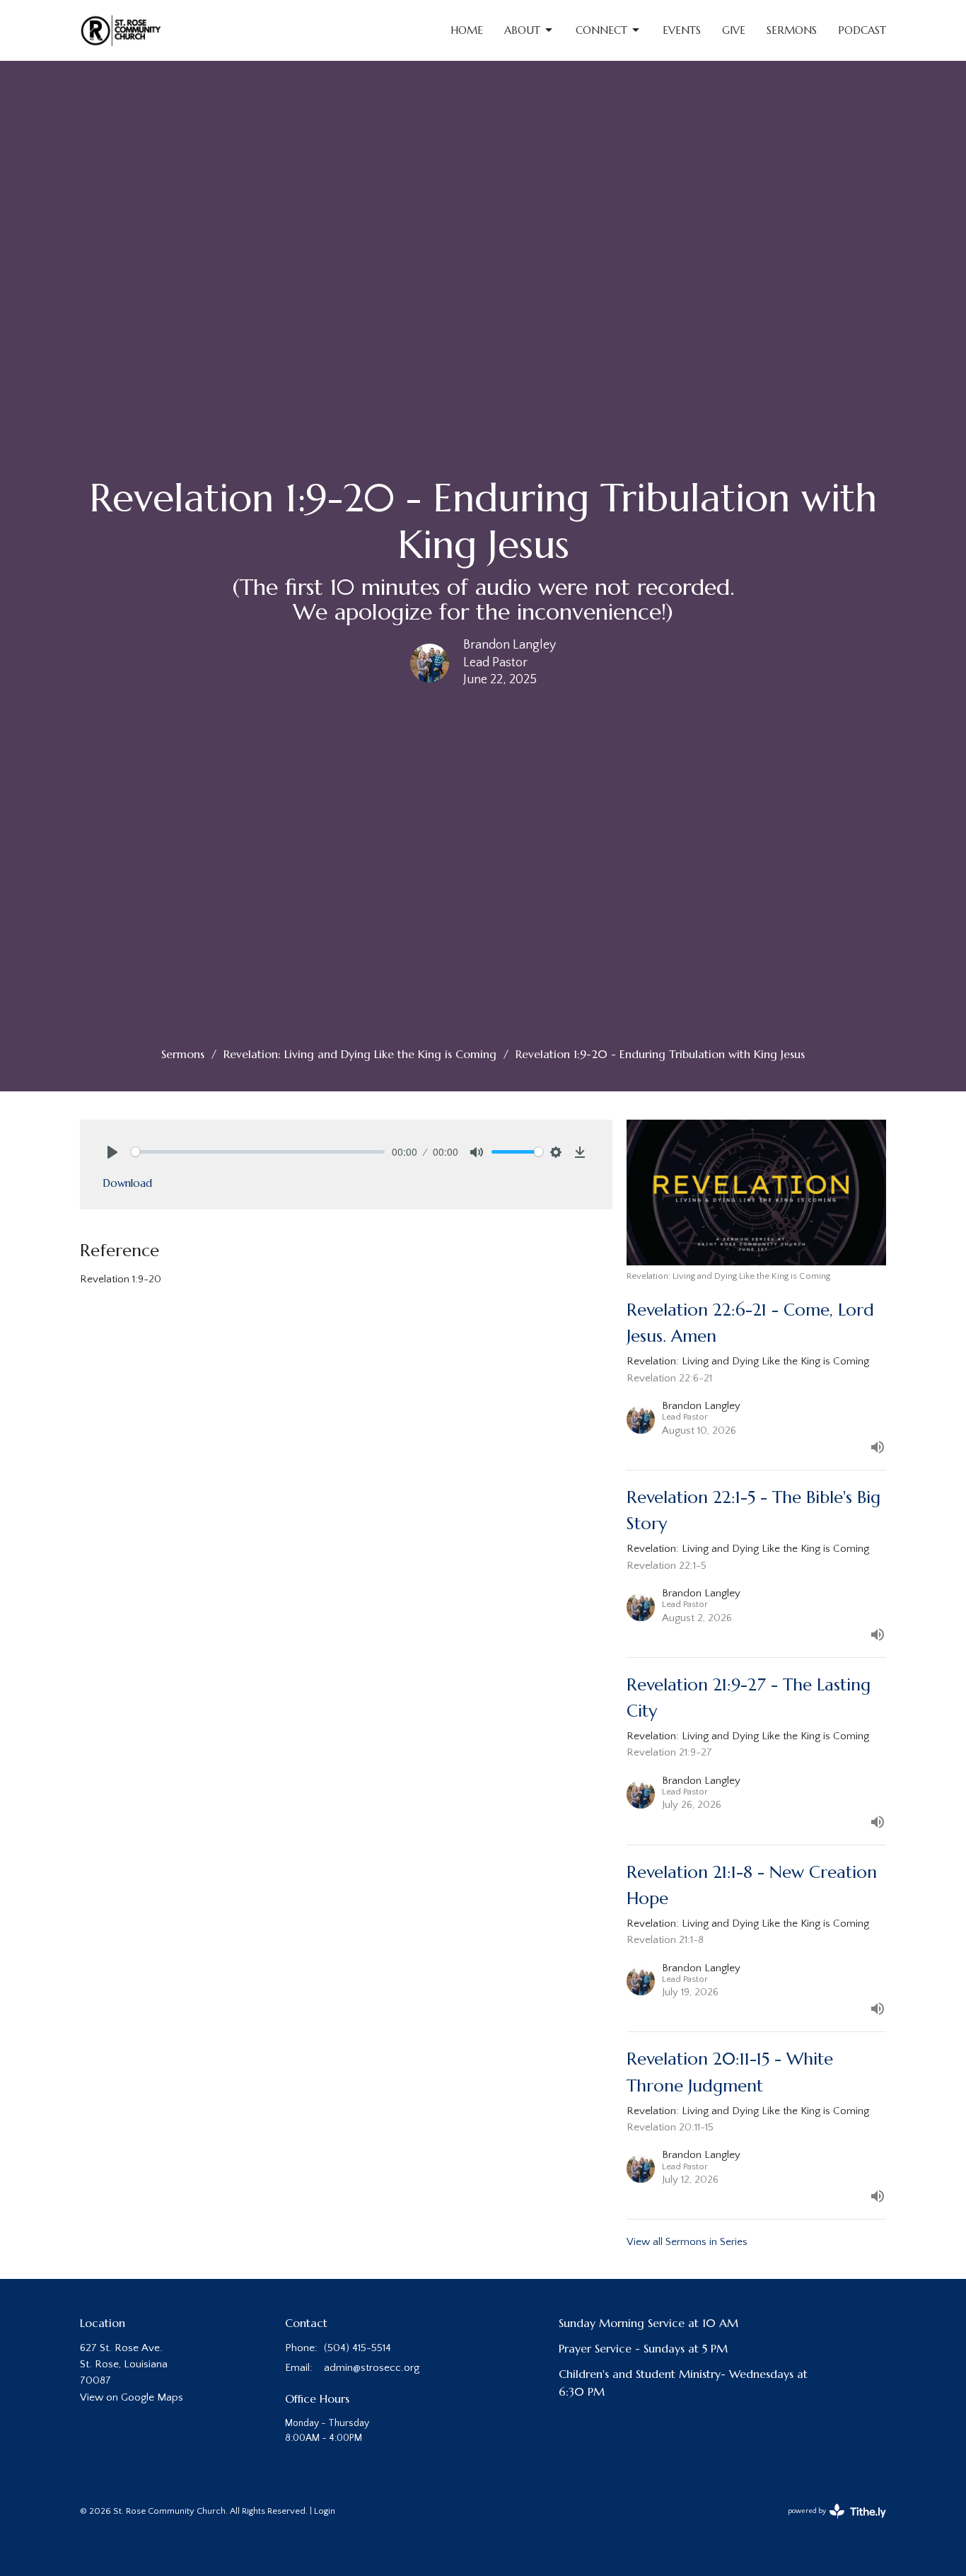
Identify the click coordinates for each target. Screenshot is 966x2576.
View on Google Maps (132, 2397)
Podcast (862, 30)
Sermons (792, 30)
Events (682, 30)
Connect (601, 30)
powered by (830, 2524)
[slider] (258, 1152)
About (522, 30)
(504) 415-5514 (357, 2348)
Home (467, 30)
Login (325, 2511)
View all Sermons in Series (687, 2242)
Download (127, 1183)
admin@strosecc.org (372, 2368)
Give (734, 30)
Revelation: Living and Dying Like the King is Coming (360, 1054)
